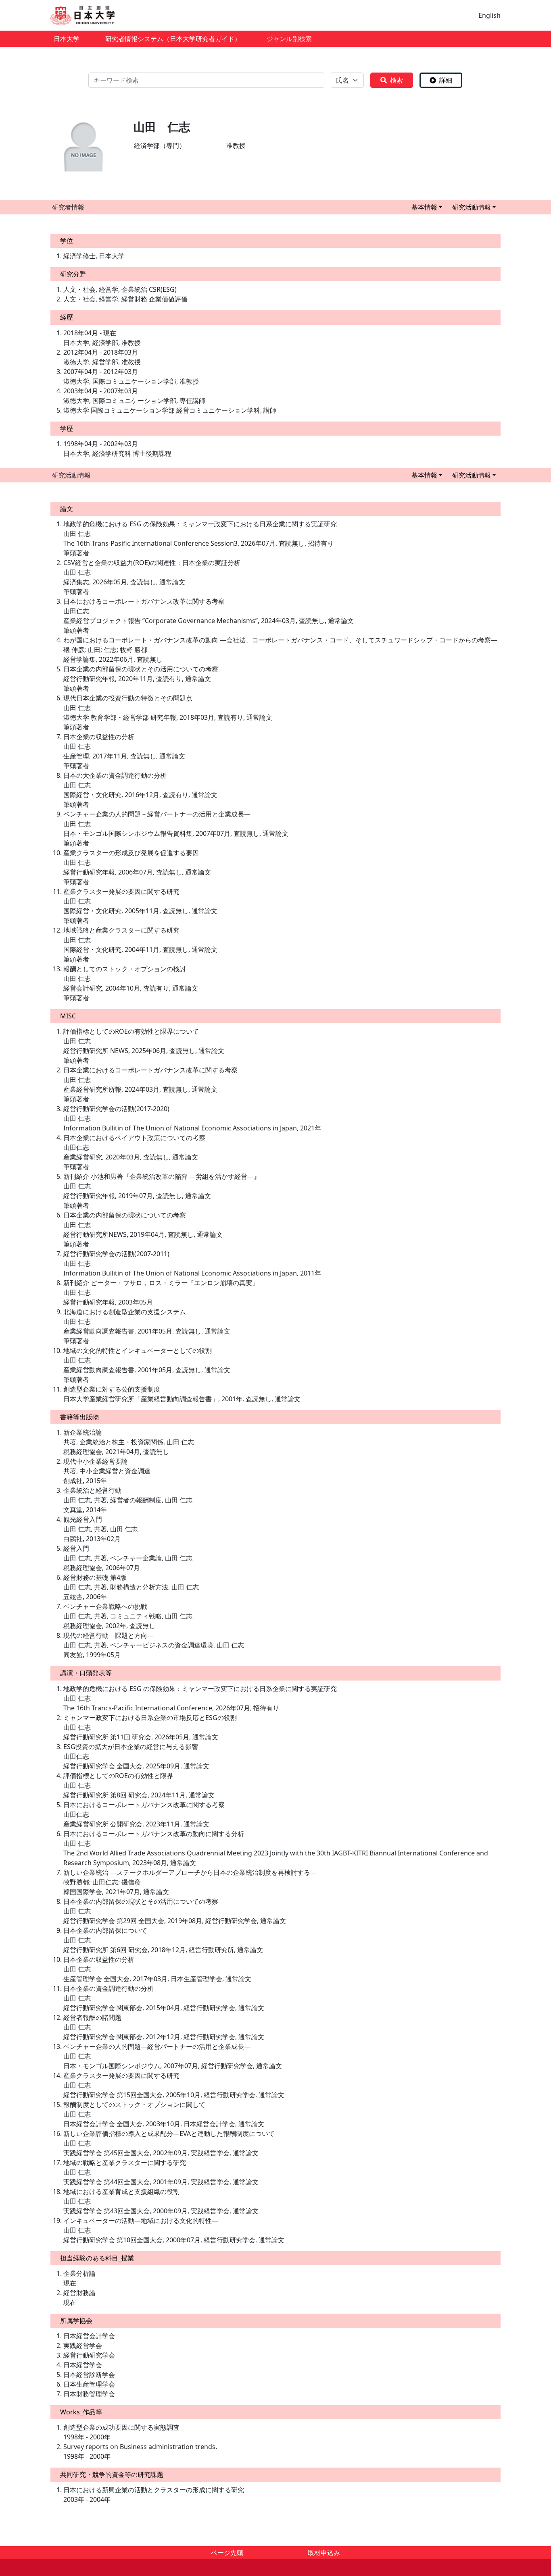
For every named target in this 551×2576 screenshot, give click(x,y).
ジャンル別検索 (289, 39)
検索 (397, 80)
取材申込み (324, 2553)
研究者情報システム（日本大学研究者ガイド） (173, 39)
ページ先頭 (227, 2553)
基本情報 (424, 207)
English (489, 15)
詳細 (446, 80)
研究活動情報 (472, 207)
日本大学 (67, 39)
